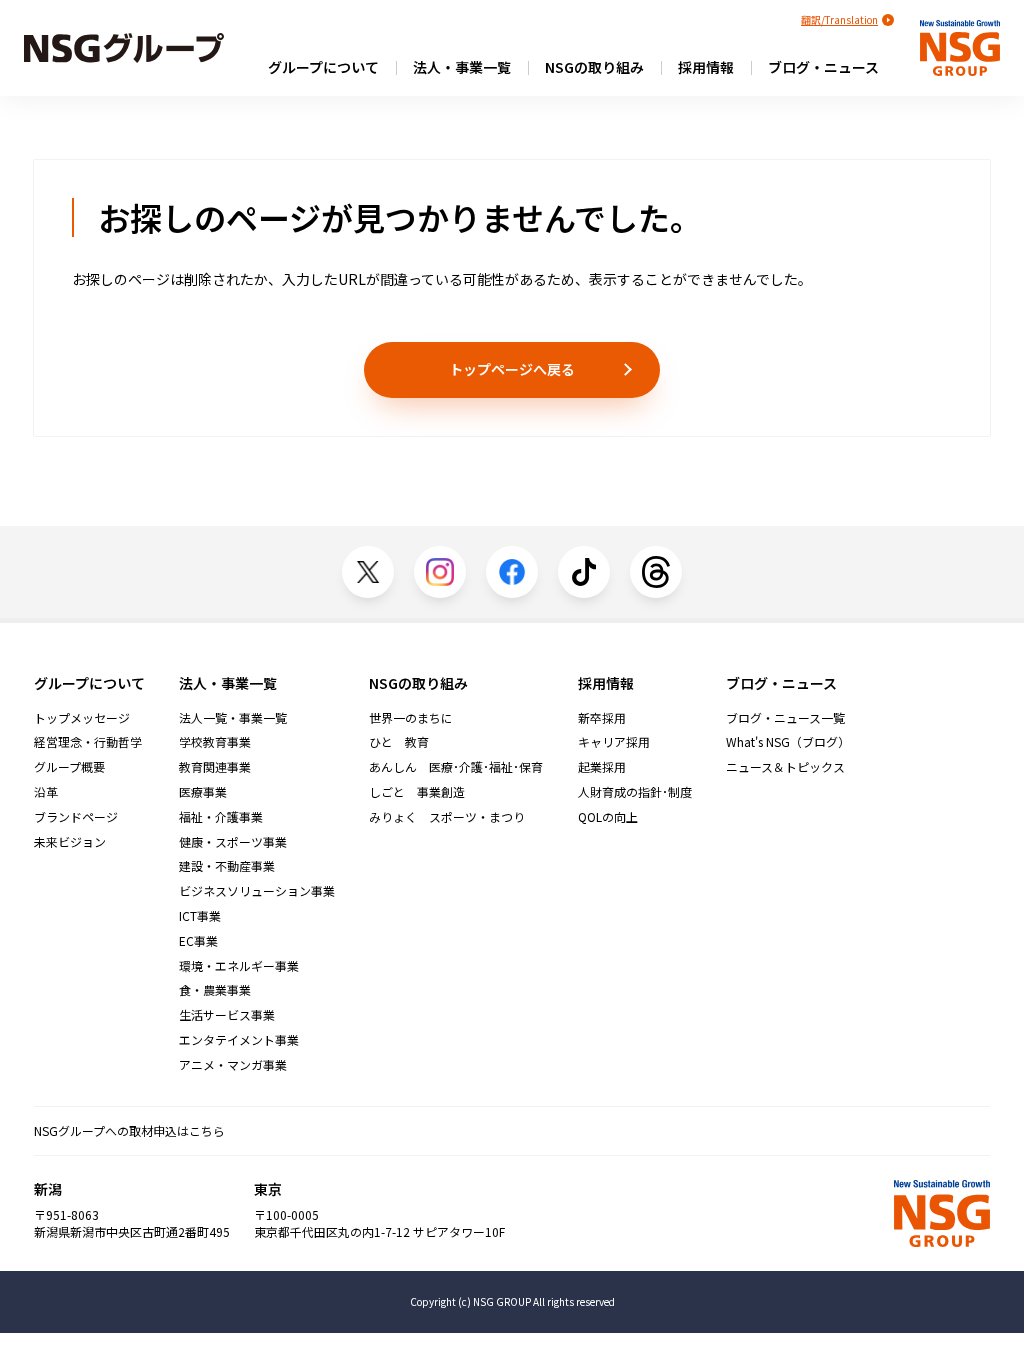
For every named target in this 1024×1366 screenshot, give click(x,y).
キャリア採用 (614, 742)
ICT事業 (200, 916)
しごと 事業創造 (417, 792)
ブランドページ (76, 817)
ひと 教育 (399, 742)
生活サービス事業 (227, 1015)
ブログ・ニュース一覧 (785, 718)
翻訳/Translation (839, 19)
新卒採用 (602, 718)
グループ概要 (69, 767)
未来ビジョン (70, 842)
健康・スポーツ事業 (233, 842)
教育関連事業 (215, 767)
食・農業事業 (215, 990)
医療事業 (203, 792)
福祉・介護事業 (221, 817)
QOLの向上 (608, 817)
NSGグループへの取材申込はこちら (129, 1130)
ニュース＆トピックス (785, 767)
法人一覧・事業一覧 (233, 718)
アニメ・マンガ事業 (233, 1065)
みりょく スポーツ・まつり (447, 817)
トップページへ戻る (512, 369)
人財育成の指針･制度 (635, 792)
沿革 (46, 792)
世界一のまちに (411, 718)
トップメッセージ (82, 718)
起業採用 (602, 767)
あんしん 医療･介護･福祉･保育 (456, 767)
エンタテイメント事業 (239, 1040)
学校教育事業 (215, 742)
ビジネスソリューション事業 (257, 891)
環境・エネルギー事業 (239, 966)
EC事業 (198, 941)
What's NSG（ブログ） (788, 742)
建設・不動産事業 (227, 866)
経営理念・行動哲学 (88, 742)
